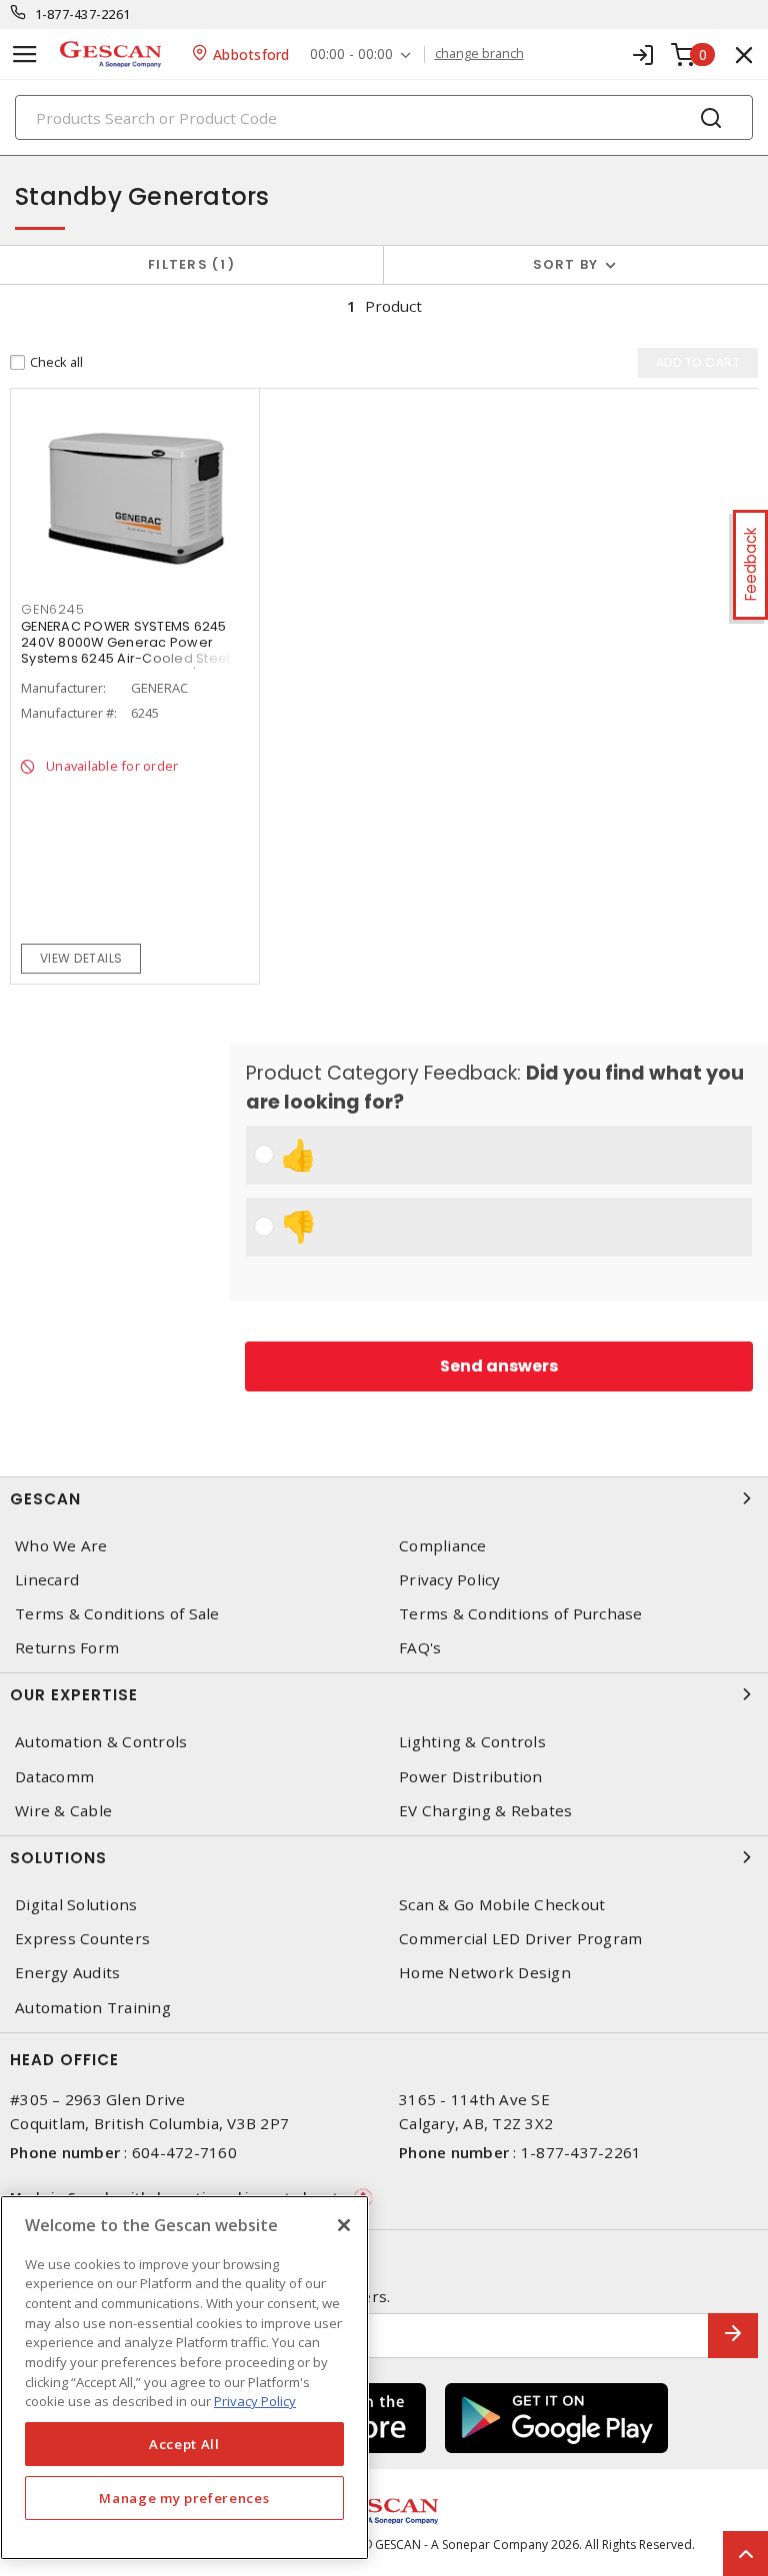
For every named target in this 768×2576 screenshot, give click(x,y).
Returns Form (67, 1648)
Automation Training (93, 2008)
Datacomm (54, 1777)
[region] (184, 2378)
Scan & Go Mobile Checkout (502, 1905)
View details (81, 958)
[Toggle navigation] (25, 54)
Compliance (443, 1546)
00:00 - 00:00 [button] (351, 54)
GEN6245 (52, 609)
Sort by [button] (566, 264)
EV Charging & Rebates (485, 1811)
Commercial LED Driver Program (520, 1939)
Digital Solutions (76, 1905)
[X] (344, 2225)
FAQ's (420, 1648)
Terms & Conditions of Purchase (521, 1614)
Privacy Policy (450, 1580)
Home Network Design (485, 1973)
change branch (479, 54)
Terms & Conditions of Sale (117, 1614)
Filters (187, 264)
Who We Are (61, 1546)
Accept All (184, 2444)
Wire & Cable (63, 1811)
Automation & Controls (101, 1742)
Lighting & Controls (472, 1742)
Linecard (47, 1580)
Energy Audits (67, 1973)
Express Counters (82, 1939)
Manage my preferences (184, 2498)
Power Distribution (471, 1777)
